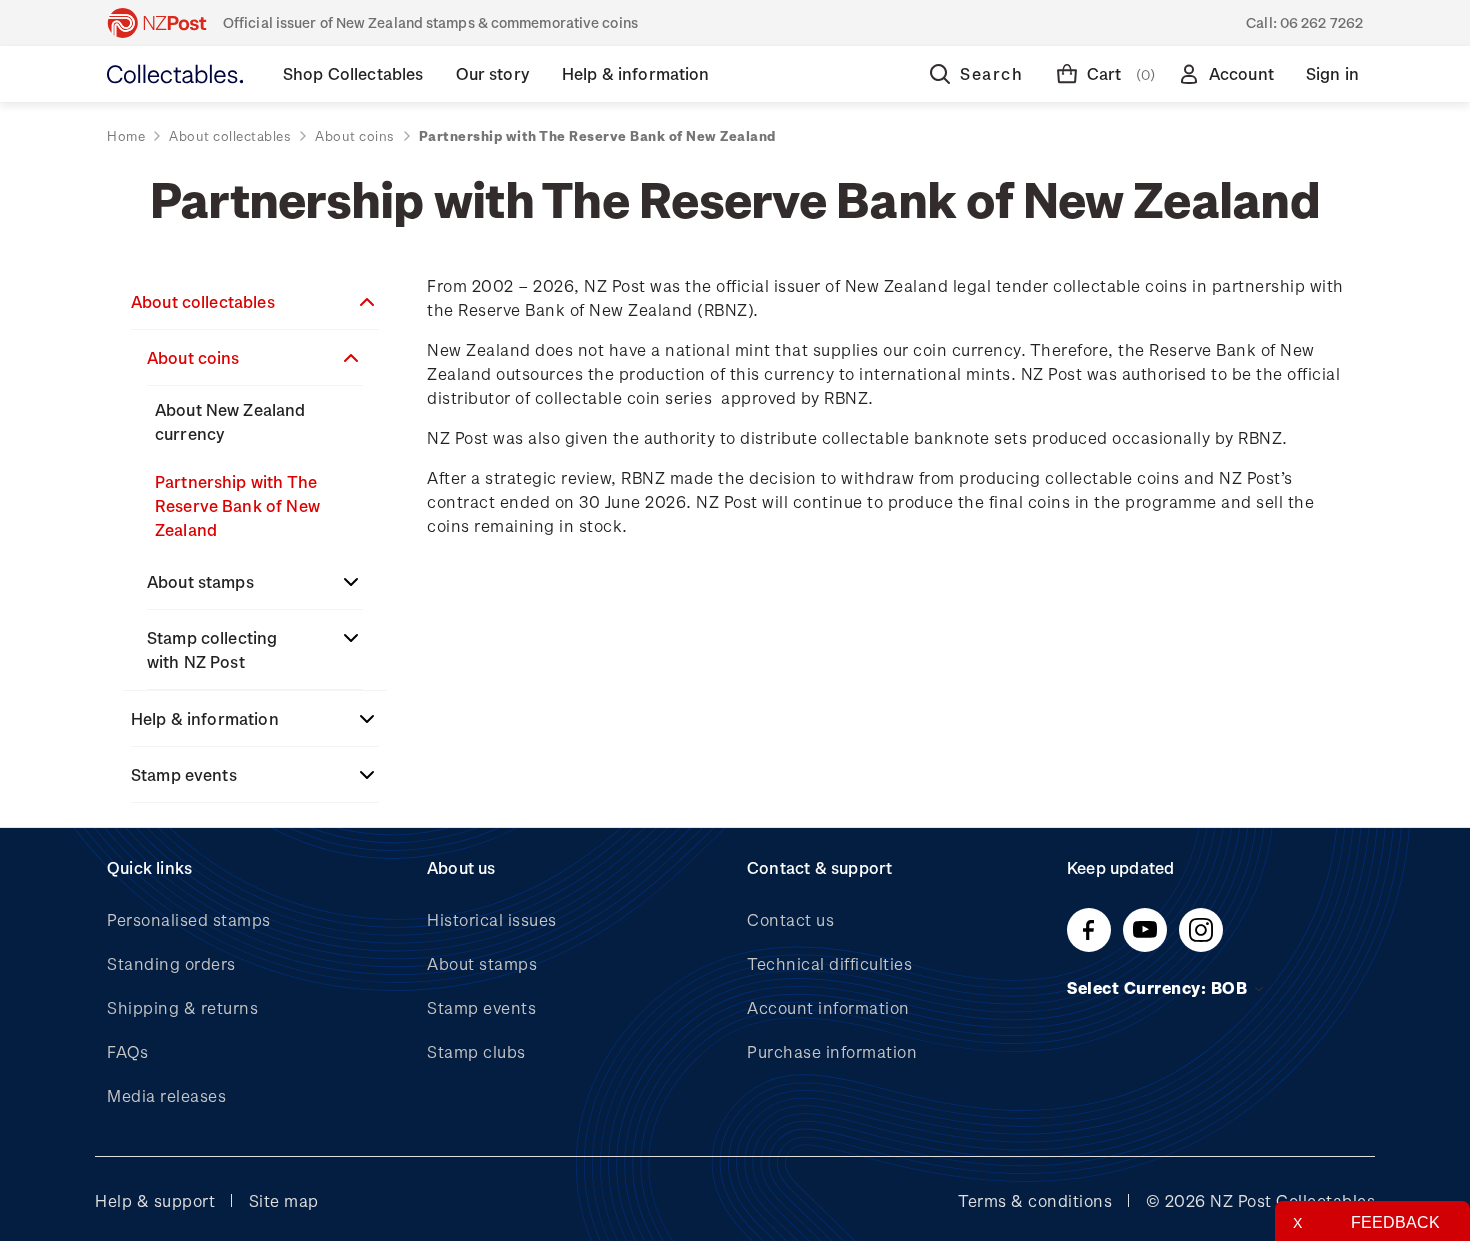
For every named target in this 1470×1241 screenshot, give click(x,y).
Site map (284, 1200)
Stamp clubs (476, 1051)
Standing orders (171, 963)
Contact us (790, 919)
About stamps (200, 581)
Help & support (155, 1200)
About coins (193, 357)
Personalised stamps (189, 919)
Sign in (1332, 73)
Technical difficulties (829, 963)
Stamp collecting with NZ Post (212, 649)
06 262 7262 (1321, 22)
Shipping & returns (182, 1007)
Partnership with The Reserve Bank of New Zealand (237, 505)
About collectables (203, 301)
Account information (828, 1007)
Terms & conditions (1035, 1200)
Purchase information (832, 1051)
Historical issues (492, 919)
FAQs (127, 1051)
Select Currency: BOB (1159, 987)
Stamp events (184, 774)
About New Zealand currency (230, 421)
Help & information (205, 718)
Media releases (166, 1095)
